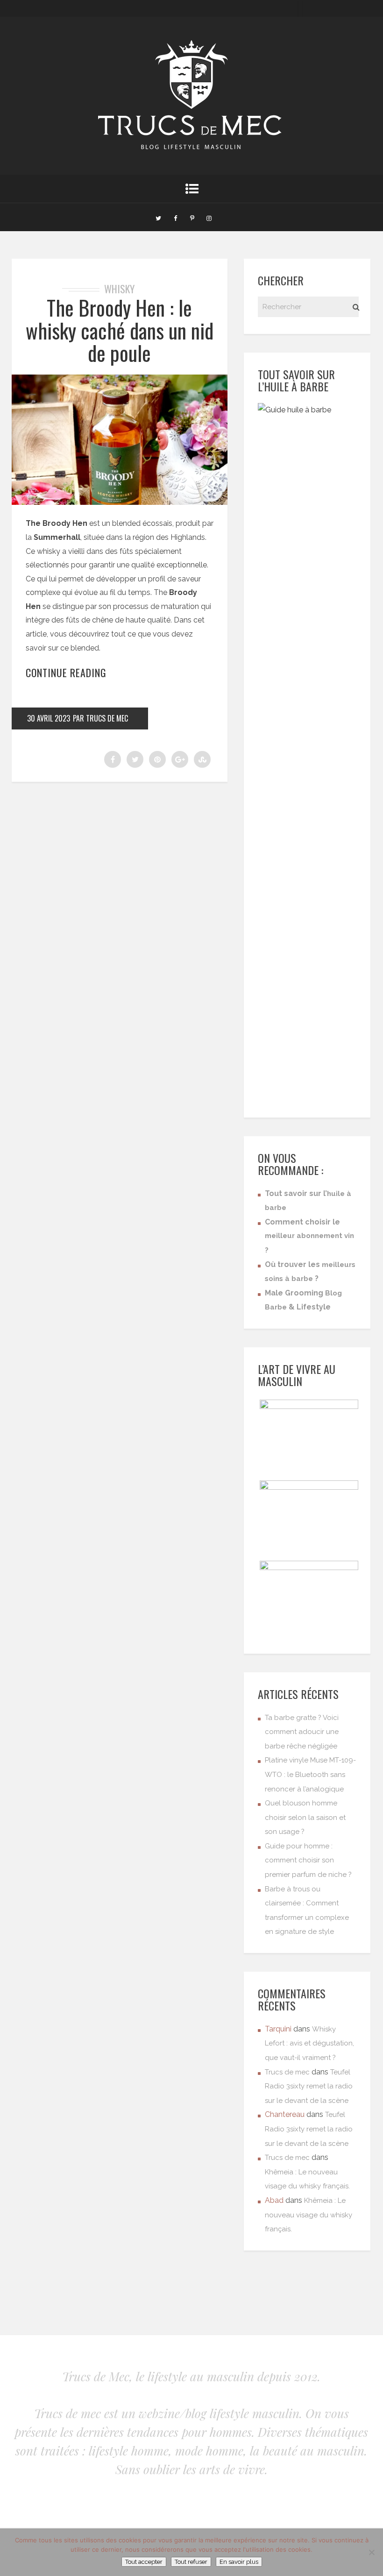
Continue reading (66, 672)
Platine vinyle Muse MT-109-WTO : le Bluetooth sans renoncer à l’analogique (310, 1774)
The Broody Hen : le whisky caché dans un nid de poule (120, 330)
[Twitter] (158, 217)
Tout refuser (191, 2562)
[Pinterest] (192, 217)
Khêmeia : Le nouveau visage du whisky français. (309, 2215)
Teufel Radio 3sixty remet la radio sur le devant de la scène (309, 2086)
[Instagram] (209, 217)
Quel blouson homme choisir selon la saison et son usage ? (305, 1817)
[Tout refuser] (371, 2552)
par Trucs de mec (100, 718)
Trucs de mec (287, 2072)
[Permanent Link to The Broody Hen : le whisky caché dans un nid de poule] (120, 502)
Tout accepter (144, 2562)
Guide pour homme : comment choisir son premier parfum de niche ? (308, 1860)
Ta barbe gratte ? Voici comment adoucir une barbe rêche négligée (302, 1732)
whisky (119, 289)
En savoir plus (239, 2562)
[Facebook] (175, 217)
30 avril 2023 (49, 718)
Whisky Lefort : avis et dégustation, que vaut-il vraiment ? (309, 2043)
